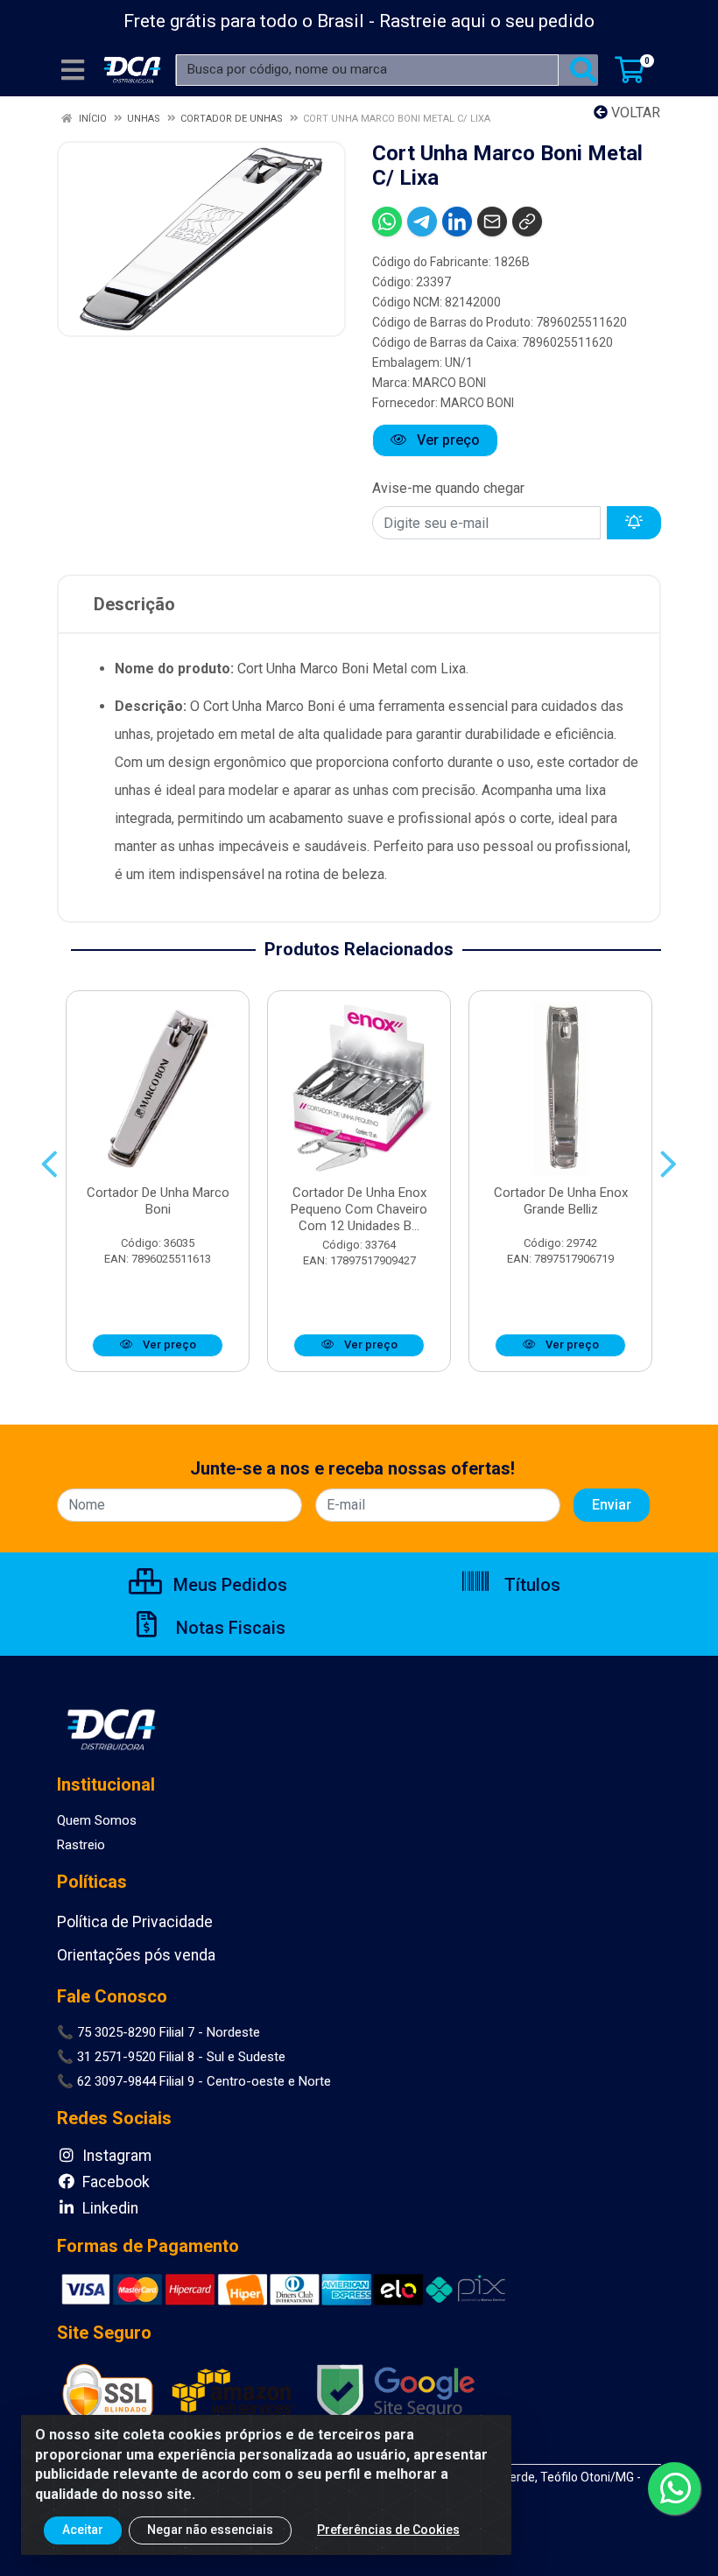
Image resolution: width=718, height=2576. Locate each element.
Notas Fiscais (229, 1628)
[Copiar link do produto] (527, 222)
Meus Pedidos (228, 1585)
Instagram (115, 2156)
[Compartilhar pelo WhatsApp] (387, 222)
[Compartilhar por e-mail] (492, 222)
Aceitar (83, 2530)
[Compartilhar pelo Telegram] (422, 222)
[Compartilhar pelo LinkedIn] (457, 222)
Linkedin (109, 2208)
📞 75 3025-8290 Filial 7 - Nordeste (158, 2032)
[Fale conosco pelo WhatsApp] (674, 2488)
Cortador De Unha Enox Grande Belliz (561, 1201)
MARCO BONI (449, 383)
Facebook (114, 2182)
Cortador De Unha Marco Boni (158, 1201)
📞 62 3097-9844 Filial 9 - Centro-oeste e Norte (194, 2081)
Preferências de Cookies (388, 2530)
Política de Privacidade (135, 1922)
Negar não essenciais (210, 2530)
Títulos (530, 1585)
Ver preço (447, 440)
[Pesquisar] (583, 70)
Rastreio (81, 1845)
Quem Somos (97, 1820)
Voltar (634, 113)
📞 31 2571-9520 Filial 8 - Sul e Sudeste (171, 2057)
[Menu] (73, 70)
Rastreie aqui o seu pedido (487, 21)
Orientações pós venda (136, 1955)
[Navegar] (49, 1165)
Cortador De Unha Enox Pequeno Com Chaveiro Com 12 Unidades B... (359, 1209)
